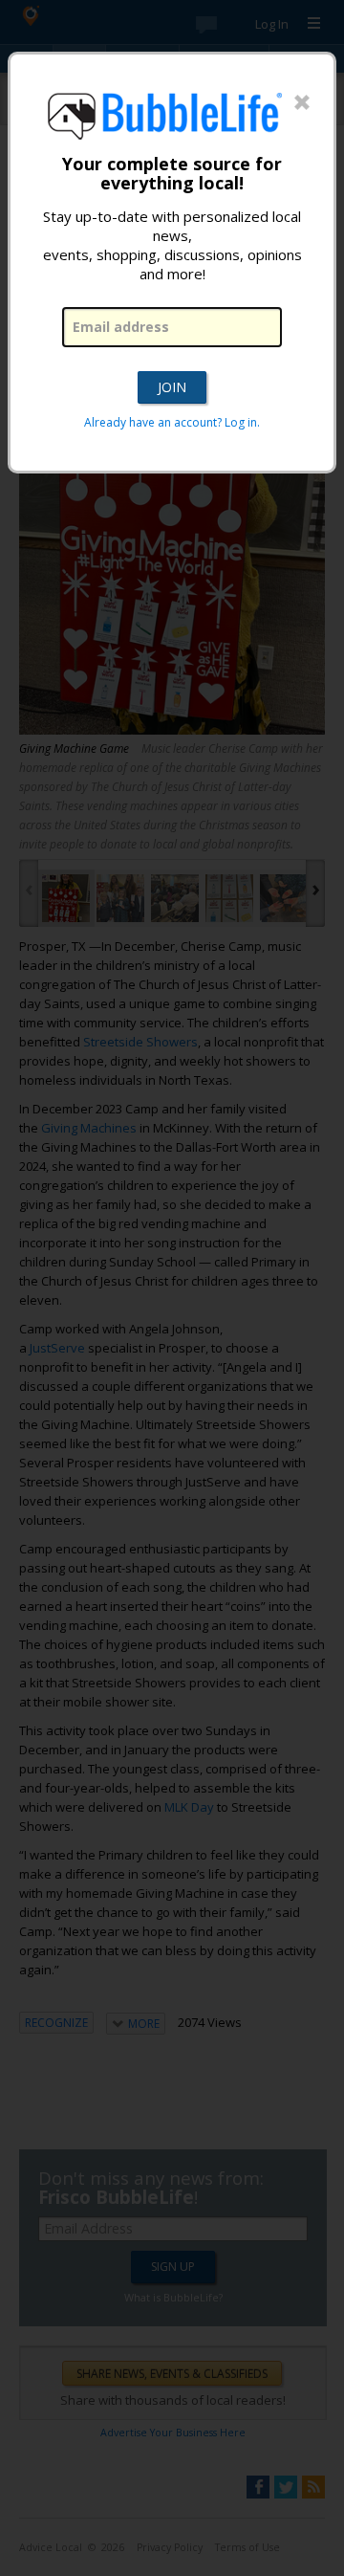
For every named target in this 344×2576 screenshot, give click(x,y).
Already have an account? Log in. (172, 422)
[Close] (302, 103)
